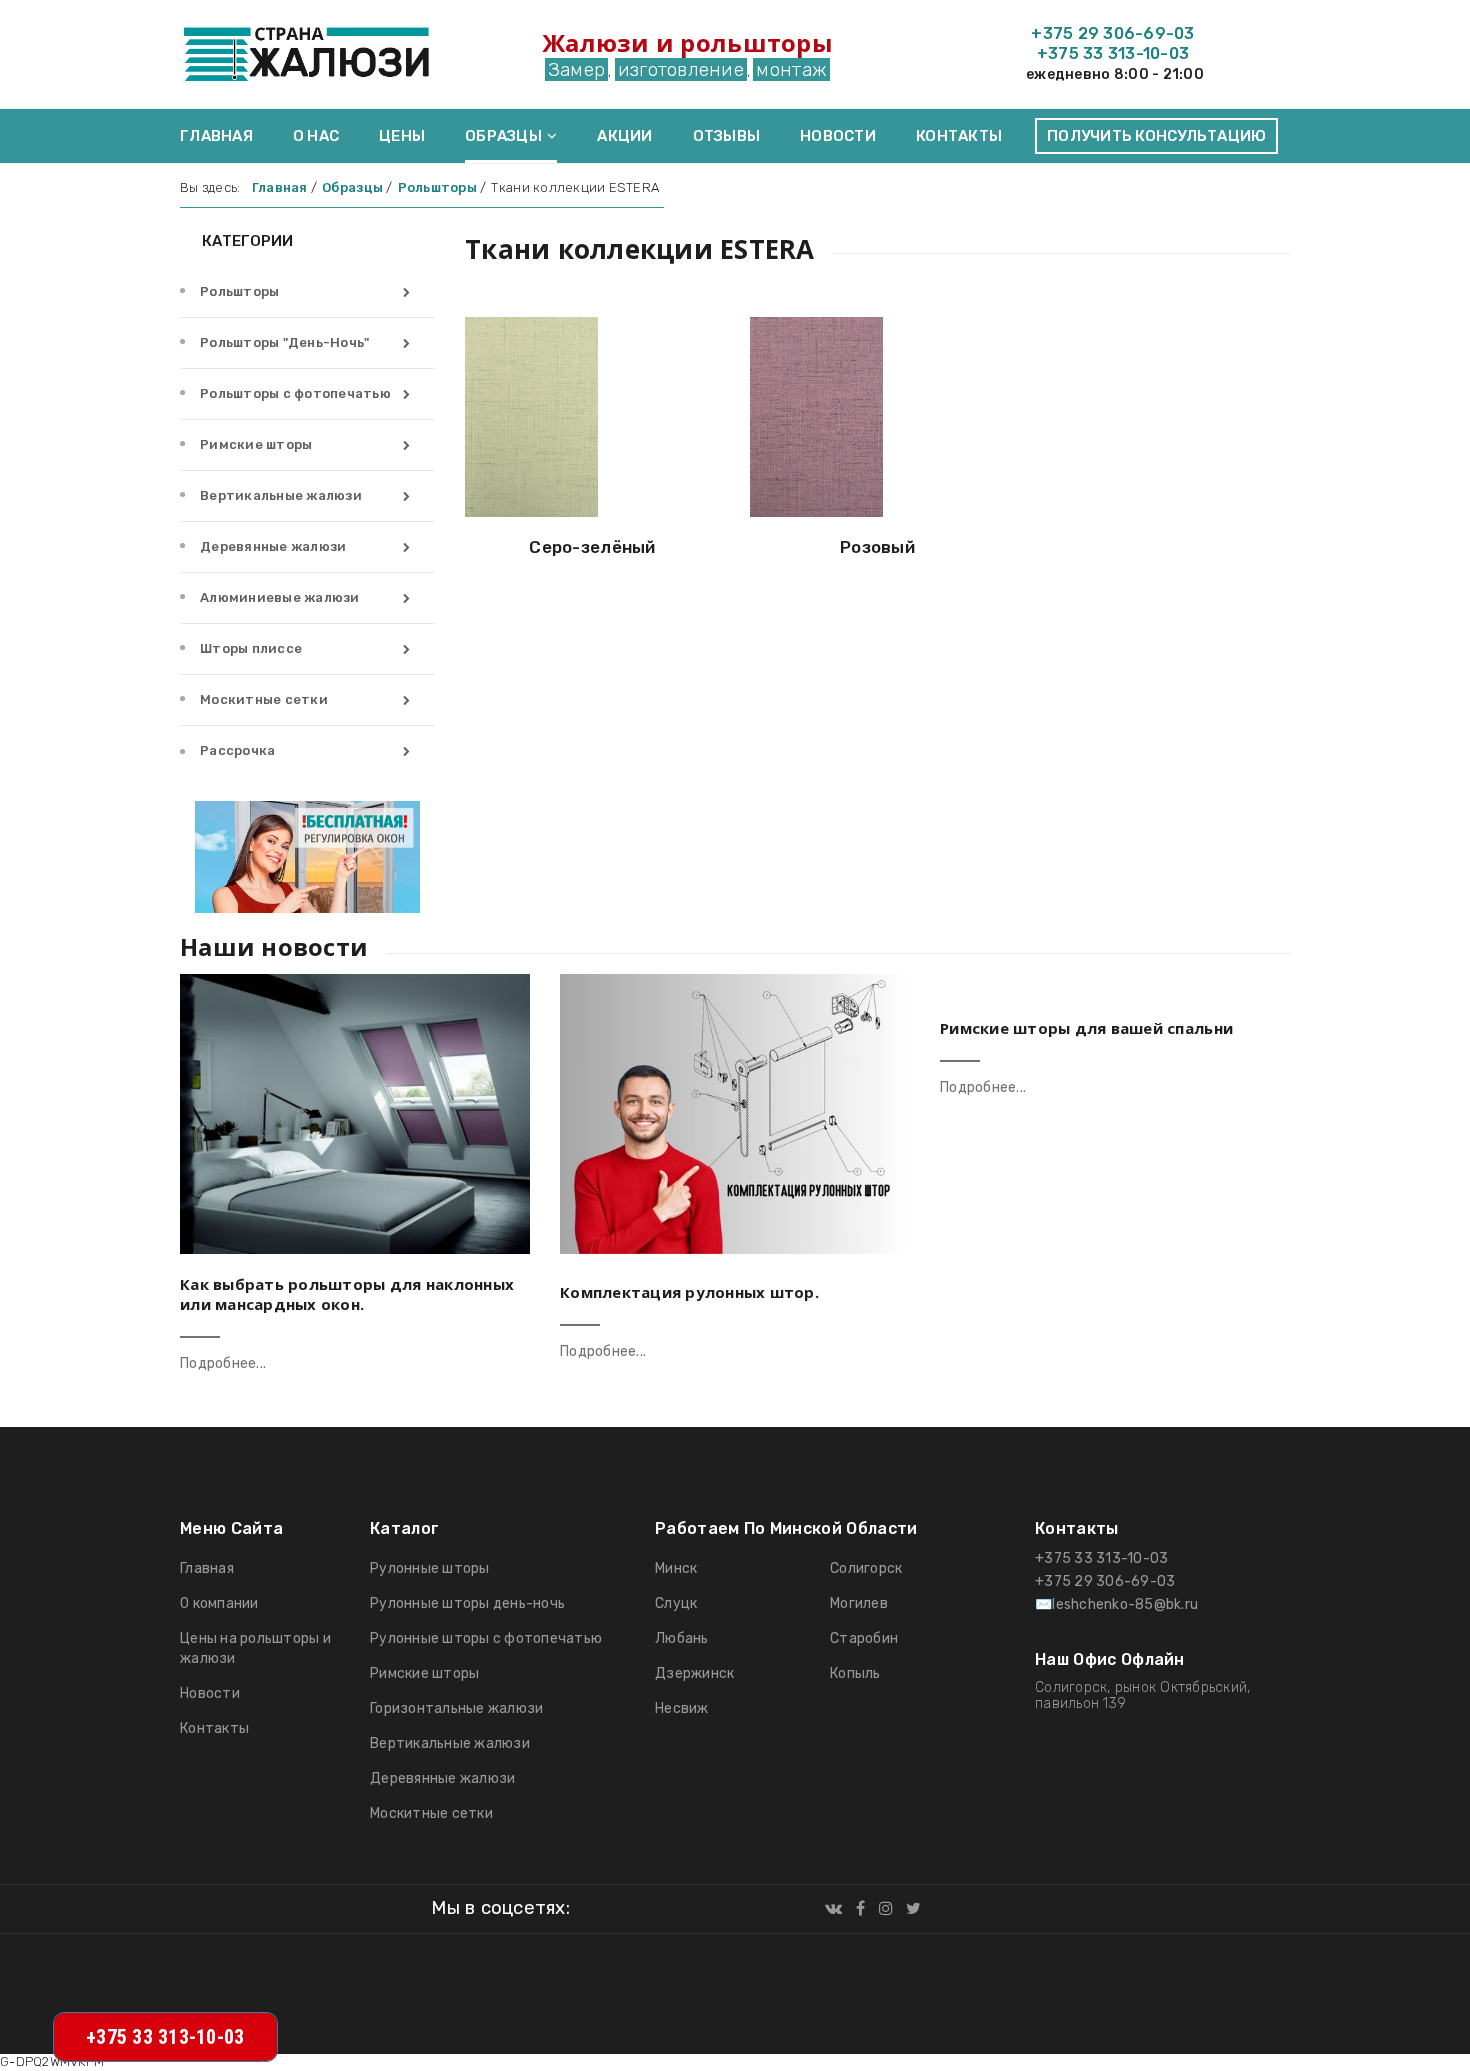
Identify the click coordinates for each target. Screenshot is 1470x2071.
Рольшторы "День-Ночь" (284, 342)
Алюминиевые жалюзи (280, 597)
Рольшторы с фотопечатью (295, 393)
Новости (838, 136)
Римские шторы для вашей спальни (1086, 1028)
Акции (624, 136)
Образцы (503, 136)
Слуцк (676, 1603)
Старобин (864, 1638)
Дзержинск (694, 1673)
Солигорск (866, 1568)
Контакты (959, 136)
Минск (676, 1568)
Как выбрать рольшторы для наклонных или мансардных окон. (347, 1294)
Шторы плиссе (251, 648)
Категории (246, 241)
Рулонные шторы (430, 1568)
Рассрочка (237, 750)
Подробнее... (223, 1363)
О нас (316, 136)
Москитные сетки (264, 699)
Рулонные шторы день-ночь (467, 1603)
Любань (682, 1638)
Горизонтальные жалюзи (456, 1708)
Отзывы (727, 136)
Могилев (859, 1603)
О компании (219, 1603)
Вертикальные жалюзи (281, 495)
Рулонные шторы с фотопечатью (486, 1638)
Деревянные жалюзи (273, 546)
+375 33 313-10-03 (1113, 53)
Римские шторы (256, 444)
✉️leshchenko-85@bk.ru (1116, 1604)
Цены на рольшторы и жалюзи (255, 1648)
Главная (216, 136)
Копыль (855, 1673)
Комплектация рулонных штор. (689, 1292)
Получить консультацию (1156, 136)
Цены (402, 136)
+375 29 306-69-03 (1112, 33)
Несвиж (682, 1708)
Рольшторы (239, 291)
